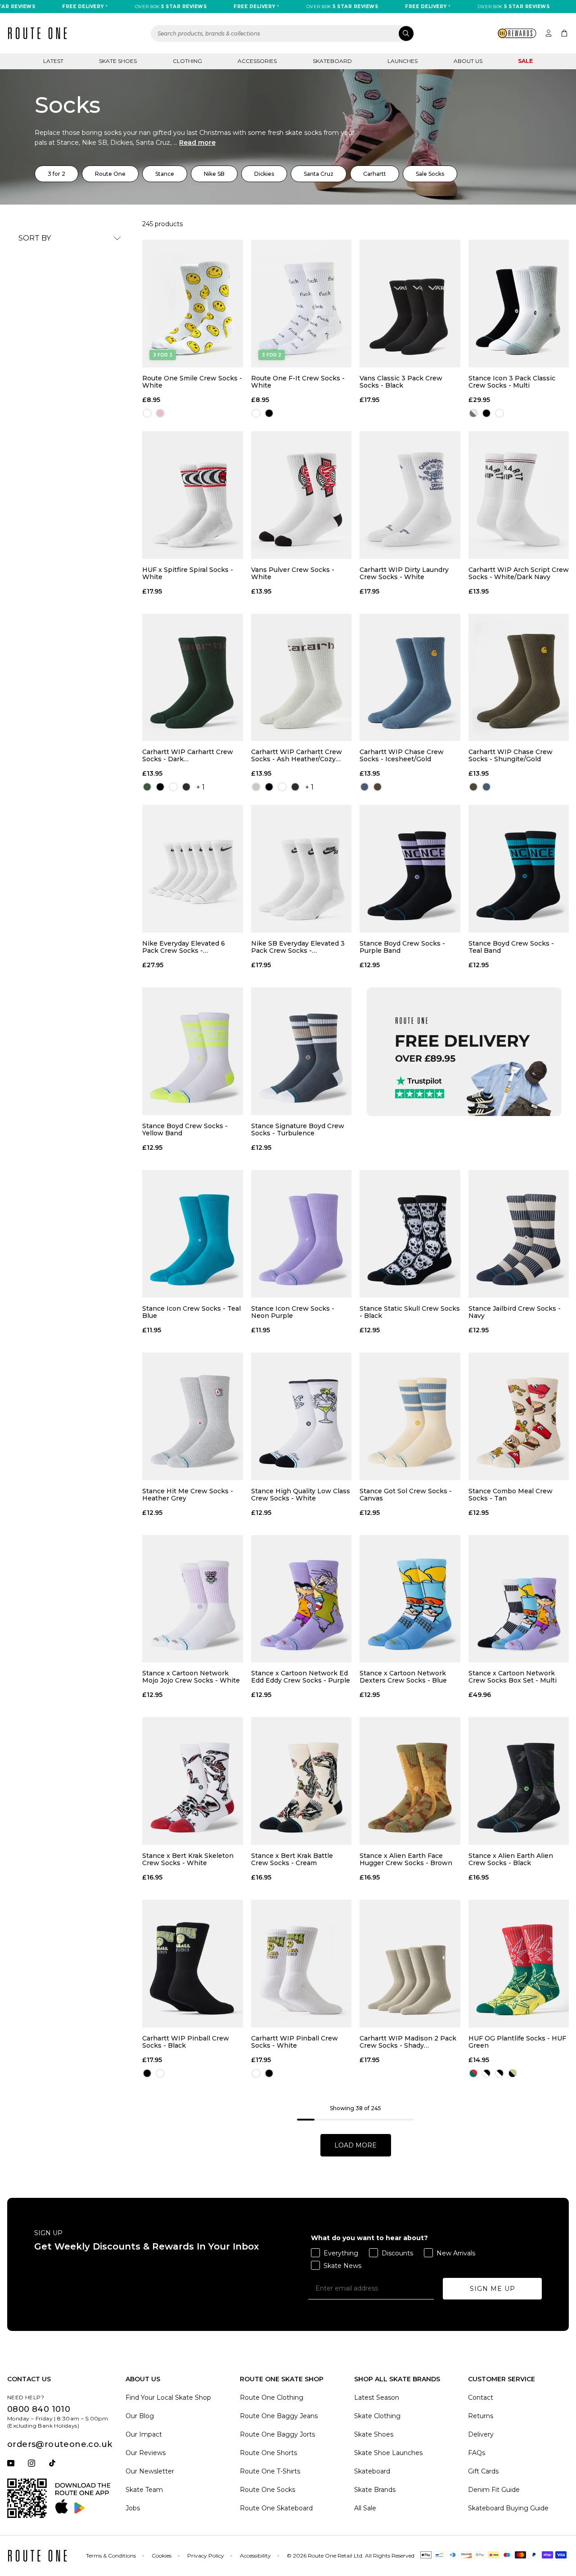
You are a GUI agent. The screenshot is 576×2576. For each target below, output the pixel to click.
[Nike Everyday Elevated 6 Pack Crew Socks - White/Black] (193, 869)
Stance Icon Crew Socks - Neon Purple (293, 1312)
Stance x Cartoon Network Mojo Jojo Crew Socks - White (191, 1677)
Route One (110, 174)
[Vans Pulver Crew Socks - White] (301, 495)
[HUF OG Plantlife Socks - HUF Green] (519, 1964)
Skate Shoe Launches (388, 2453)
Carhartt (375, 174)
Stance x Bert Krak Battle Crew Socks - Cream (292, 1859)
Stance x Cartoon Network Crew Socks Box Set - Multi (513, 1677)
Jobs (133, 2508)
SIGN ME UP (493, 2289)
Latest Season (377, 2397)
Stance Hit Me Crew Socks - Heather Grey (188, 1495)
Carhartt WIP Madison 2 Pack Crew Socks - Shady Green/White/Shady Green (408, 2042)
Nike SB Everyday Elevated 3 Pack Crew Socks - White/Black (298, 947)
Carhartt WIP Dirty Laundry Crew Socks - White (404, 573)
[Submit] (406, 33)
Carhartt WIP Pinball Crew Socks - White (295, 2042)
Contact (481, 2397)
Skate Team (144, 2490)
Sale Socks (430, 174)
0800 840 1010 (39, 2409)
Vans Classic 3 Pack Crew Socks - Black (401, 382)
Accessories (257, 61)
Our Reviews (146, 2453)
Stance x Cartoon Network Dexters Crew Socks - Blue (403, 1677)
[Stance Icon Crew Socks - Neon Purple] (301, 1234)
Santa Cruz (319, 174)
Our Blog (140, 2416)
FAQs (477, 2453)
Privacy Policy (206, 2556)
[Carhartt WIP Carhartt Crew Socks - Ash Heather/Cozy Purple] (301, 678)
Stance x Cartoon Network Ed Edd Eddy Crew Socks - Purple (301, 1677)
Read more (197, 143)
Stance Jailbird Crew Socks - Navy (515, 1312)
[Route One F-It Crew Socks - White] (301, 304)
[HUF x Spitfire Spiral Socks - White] (193, 495)
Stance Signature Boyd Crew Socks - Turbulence (298, 1130)
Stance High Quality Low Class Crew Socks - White (301, 1495)
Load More (355, 2145)
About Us (468, 61)
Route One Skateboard (276, 2508)
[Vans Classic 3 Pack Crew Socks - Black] (410, 304)
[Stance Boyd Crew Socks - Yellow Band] (193, 1051)
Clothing (187, 61)
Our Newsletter (150, 2471)
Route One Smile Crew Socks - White (192, 382)
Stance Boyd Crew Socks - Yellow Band (185, 1130)
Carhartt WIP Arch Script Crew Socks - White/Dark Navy (519, 573)
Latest (53, 61)
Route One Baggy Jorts (277, 2434)
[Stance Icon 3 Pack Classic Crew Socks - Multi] (519, 304)
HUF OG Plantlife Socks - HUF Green (517, 2042)
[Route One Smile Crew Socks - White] (193, 304)
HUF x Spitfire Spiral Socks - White (188, 573)
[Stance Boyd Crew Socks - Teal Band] (519, 869)
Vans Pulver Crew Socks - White (293, 573)
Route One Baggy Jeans (279, 2416)
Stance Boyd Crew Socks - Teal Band (511, 947)
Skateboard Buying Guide (508, 2508)
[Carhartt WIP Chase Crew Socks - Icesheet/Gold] (410, 678)
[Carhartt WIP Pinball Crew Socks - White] (301, 1964)
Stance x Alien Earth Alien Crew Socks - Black (511, 1859)
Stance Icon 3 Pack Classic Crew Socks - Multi (512, 382)
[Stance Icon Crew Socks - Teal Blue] (193, 1234)
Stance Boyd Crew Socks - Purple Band (402, 947)
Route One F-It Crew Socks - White (298, 382)
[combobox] (283, 33)
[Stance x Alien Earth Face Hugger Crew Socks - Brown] (410, 1781)
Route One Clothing (272, 2397)
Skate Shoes (118, 61)
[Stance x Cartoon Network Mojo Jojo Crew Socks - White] (193, 1599)
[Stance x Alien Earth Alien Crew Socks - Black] (519, 1781)
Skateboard (332, 61)
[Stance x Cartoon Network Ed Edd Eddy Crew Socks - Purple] (301, 1599)
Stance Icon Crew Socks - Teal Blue (191, 1312)
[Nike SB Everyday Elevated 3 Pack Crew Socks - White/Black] (301, 869)
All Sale (365, 2508)
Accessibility (255, 2556)
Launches (403, 61)
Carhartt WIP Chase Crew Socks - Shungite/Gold (511, 755)
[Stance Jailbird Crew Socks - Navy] (519, 1234)
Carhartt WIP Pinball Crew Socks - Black (186, 2042)
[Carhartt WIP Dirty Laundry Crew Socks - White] (410, 495)
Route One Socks (268, 2490)
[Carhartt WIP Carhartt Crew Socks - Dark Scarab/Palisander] (193, 678)
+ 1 (200, 787)
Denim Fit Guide (494, 2490)
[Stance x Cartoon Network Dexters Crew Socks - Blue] (410, 1599)
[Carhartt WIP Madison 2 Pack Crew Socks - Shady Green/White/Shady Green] (410, 1964)
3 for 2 (56, 174)
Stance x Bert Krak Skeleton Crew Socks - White (188, 1859)
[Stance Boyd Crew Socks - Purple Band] (410, 869)
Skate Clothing (377, 2416)
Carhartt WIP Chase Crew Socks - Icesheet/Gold (402, 755)
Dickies (264, 174)
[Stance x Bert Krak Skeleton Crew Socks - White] (193, 1781)
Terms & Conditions (111, 2556)
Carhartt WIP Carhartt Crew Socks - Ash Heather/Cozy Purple (297, 755)
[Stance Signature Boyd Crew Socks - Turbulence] (301, 1051)
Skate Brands (375, 2490)
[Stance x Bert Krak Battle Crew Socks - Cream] (301, 1781)
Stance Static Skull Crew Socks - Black (410, 1312)
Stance (165, 174)
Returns (481, 2416)
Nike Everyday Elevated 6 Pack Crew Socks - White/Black (184, 947)
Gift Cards (483, 2471)
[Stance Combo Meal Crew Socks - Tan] (519, 1416)
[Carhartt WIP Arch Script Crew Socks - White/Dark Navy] (519, 495)
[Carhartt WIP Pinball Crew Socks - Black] (193, 1964)
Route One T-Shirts (270, 2471)
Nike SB (214, 174)
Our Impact (144, 2434)
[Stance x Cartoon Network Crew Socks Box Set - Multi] (519, 1599)
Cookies (162, 2556)
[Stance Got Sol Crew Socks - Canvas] (410, 1416)
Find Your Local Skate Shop (168, 2397)
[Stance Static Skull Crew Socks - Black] (410, 1234)
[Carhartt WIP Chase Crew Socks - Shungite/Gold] (519, 678)
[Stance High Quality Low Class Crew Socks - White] (301, 1416)
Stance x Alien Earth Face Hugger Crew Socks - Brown (406, 1859)
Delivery (481, 2434)
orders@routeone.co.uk (60, 2444)
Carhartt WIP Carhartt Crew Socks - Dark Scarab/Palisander (188, 755)
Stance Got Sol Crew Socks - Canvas (406, 1495)
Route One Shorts (268, 2453)
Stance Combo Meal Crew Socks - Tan (511, 1495)
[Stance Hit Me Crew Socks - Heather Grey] (193, 1416)
